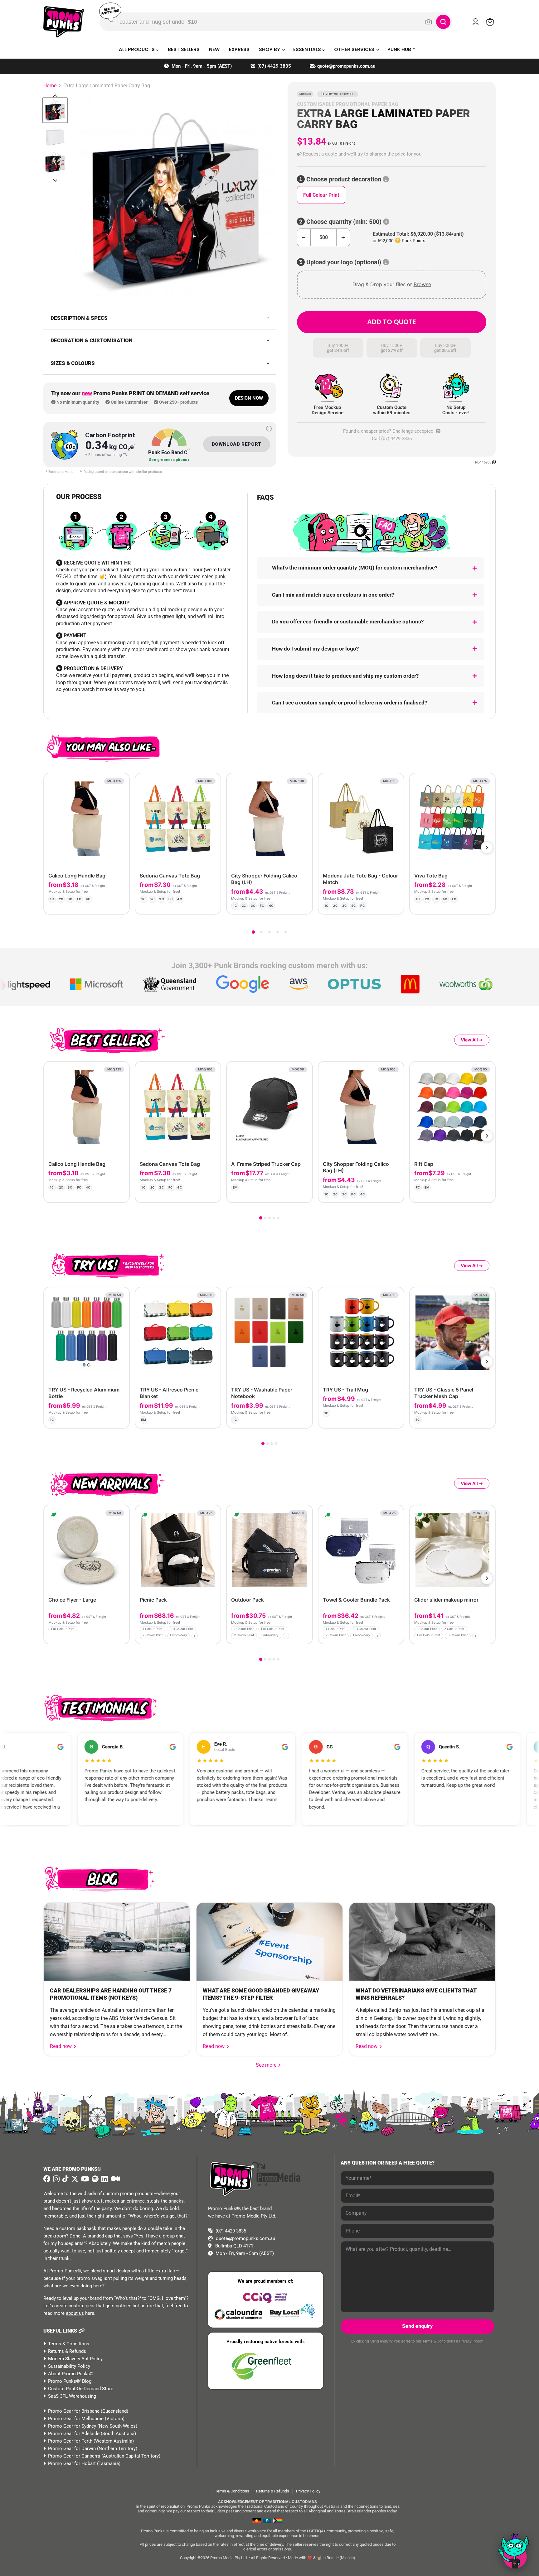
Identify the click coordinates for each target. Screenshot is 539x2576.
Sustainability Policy (69, 2366)
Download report (237, 444)
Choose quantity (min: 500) (344, 222)
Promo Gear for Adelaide (74, 2434)
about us (75, 2313)
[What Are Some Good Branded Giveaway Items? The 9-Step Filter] (269, 1942)
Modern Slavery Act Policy (75, 2359)
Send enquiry (417, 2326)
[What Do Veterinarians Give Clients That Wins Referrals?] (422, 1942)
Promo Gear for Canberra (74, 2456)
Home (50, 86)
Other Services (355, 49)
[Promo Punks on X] (74, 2179)
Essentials (308, 49)
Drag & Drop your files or (392, 284)
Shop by (270, 49)
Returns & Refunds (67, 2351)
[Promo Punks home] (64, 22)
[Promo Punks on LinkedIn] (104, 2179)
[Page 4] (278, 932)
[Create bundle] (104, 904)
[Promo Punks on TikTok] (65, 2179)
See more (269, 2065)
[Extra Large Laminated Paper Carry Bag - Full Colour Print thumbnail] (55, 110)
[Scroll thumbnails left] (55, 96)
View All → (472, 1040)
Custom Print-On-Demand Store (81, 2389)
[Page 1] (253, 932)
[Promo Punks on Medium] (115, 2179)
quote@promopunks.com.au (346, 66)
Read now (61, 2046)
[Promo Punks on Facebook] (47, 2179)
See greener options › (169, 460)
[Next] (487, 848)
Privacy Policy (471, 2341)
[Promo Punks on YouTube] (84, 2179)
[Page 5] (286, 932)
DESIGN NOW (249, 398)
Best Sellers (184, 49)
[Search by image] (429, 22)
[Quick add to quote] (123, 1637)
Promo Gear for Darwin (72, 2449)
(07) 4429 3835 (274, 66)
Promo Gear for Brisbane (74, 2411)
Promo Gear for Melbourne (76, 2419)
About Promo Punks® (71, 2374)
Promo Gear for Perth (70, 2441)
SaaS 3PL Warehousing (72, 2396)
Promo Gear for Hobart (72, 2463)
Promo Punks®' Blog (70, 2381)
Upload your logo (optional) (344, 262)
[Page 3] (269, 932)
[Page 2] (261, 932)
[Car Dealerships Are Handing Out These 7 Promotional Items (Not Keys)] (117, 1942)
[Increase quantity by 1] (343, 237)
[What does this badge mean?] (269, 429)
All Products (137, 49)
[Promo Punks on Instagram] (56, 2179)
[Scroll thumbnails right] (55, 180)
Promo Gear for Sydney (72, 2426)
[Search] (443, 22)
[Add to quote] (119, 904)
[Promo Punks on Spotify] (94, 2179)
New (214, 49)
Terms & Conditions (69, 2344)
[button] (392, 154)
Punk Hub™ (402, 49)
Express (239, 49)
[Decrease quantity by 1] (304, 237)
